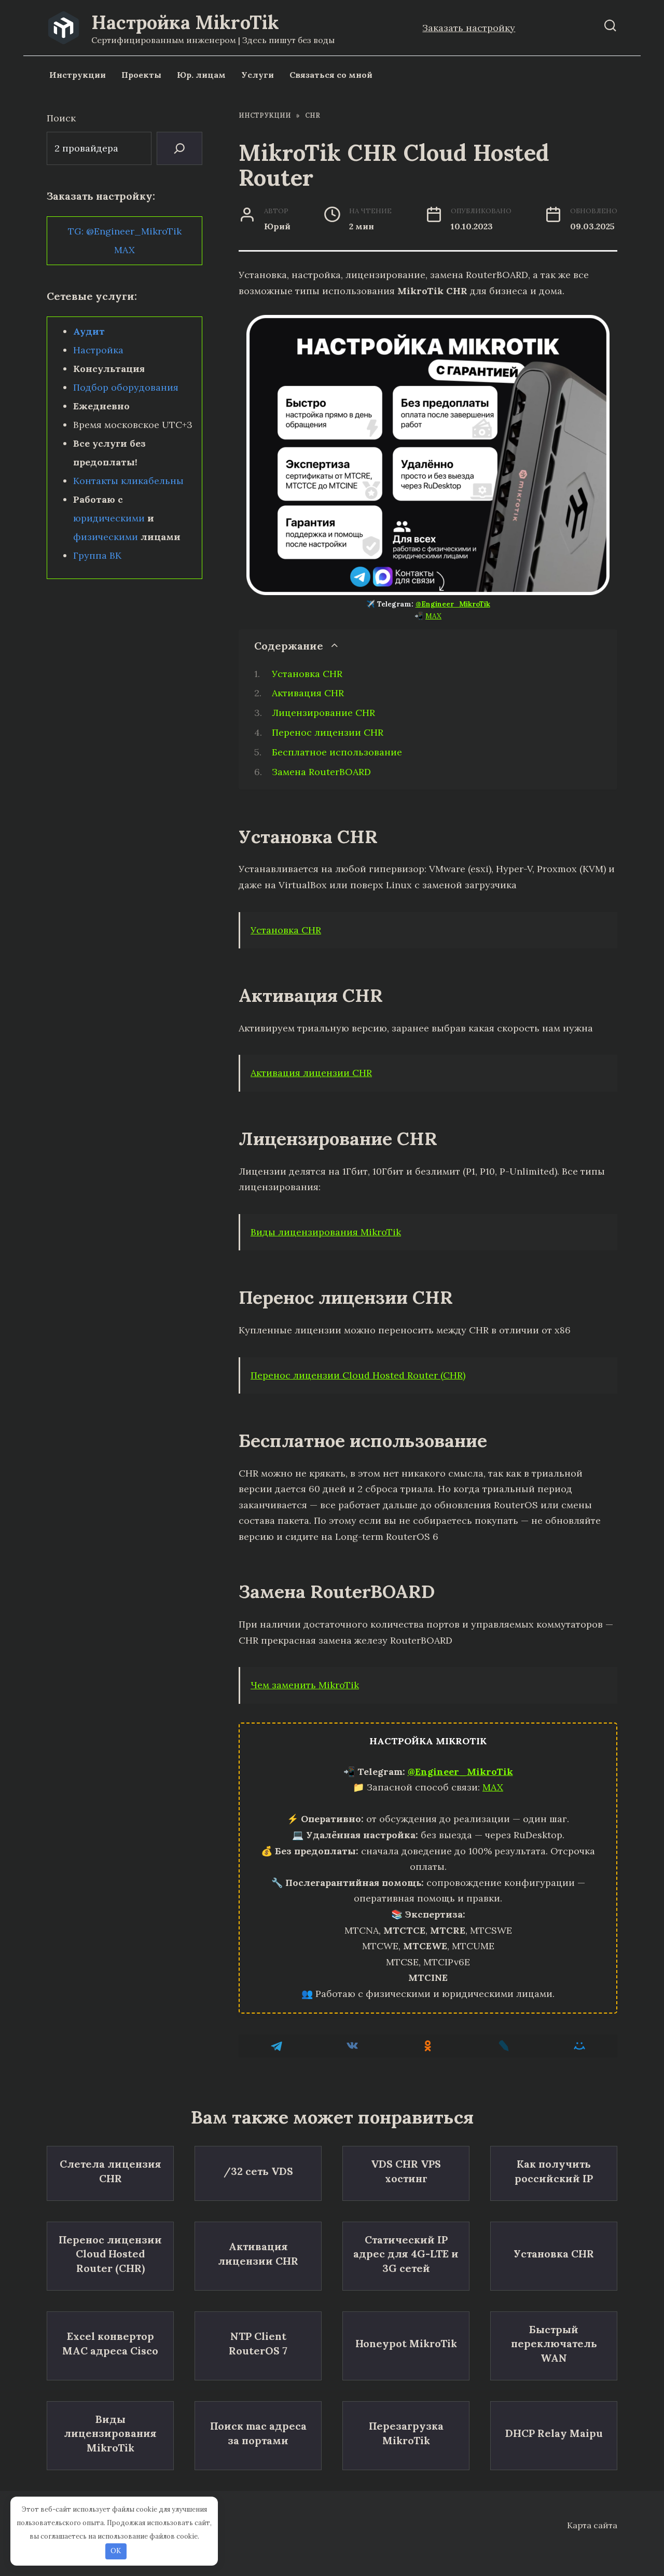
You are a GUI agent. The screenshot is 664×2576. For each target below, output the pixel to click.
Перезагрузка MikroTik (406, 2433)
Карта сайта (592, 2525)
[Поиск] (179, 148)
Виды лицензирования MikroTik (326, 1232)
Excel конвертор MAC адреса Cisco (110, 2343)
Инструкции (78, 75)
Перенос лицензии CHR (328, 732)
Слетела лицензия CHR (110, 2171)
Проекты (141, 75)
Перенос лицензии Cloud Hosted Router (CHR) (358, 1375)
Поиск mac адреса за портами (258, 2433)
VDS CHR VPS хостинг (406, 2171)
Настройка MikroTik (185, 22)
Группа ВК (97, 555)
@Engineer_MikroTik (453, 604)
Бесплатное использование (337, 752)
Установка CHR (307, 674)
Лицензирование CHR (323, 713)
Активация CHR (308, 693)
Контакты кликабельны (128, 481)
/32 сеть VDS (258, 2171)
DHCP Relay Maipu (554, 2433)
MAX (433, 616)
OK (116, 2551)
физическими (106, 537)
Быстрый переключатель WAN (554, 2344)
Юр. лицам (201, 75)
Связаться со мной (331, 75)
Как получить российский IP (554, 2171)
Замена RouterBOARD (321, 772)
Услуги (258, 75)
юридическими (109, 518)
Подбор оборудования (126, 387)
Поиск (61, 118)
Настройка (98, 350)
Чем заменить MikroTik (305, 1685)
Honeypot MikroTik (406, 2343)
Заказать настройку (469, 28)
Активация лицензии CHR (311, 1073)
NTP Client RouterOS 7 (258, 2343)
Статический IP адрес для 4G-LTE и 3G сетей (406, 2254)
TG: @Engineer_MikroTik (125, 231)
